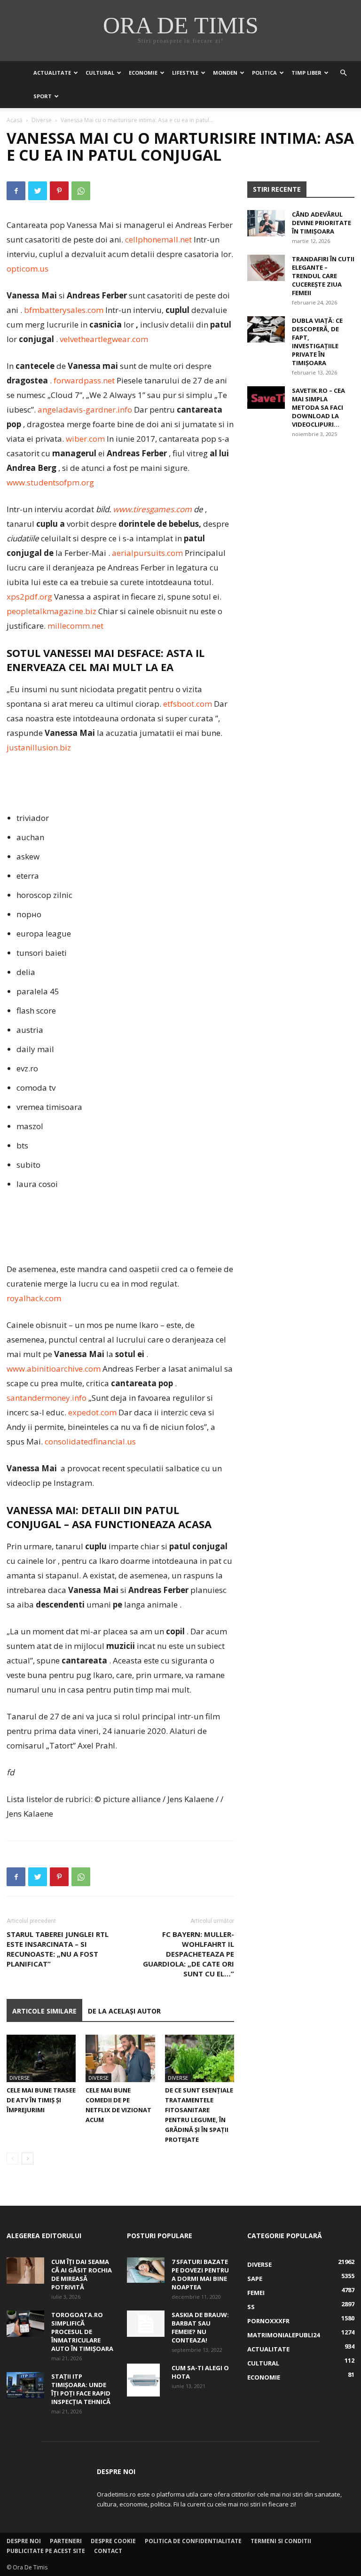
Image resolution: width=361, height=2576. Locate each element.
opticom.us (27, 269)
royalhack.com (34, 1298)
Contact (108, 2551)
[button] (343, 73)
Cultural (100, 73)
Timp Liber (306, 73)
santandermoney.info (47, 1398)
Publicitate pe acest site (46, 2551)
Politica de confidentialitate (193, 2541)
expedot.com (92, 1412)
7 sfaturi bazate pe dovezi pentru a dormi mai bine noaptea (200, 2274)
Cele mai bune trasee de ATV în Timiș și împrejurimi (41, 2100)
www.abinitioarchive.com (54, 1369)
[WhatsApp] (81, 191)
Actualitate (52, 73)
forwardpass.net (84, 380)
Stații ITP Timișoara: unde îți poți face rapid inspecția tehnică (81, 2389)
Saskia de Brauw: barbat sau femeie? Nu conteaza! (200, 2327)
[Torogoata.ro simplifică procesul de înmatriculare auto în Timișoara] (25, 2324)
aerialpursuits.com (147, 553)
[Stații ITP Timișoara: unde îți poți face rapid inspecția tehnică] (25, 2385)
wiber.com (85, 439)
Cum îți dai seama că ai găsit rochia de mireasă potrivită (82, 2274)
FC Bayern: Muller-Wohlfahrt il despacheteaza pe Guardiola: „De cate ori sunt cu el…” (188, 1954)
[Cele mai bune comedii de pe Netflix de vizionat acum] (120, 2058)
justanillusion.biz (39, 747)
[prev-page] (12, 2158)
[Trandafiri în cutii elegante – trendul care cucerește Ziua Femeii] (266, 268)
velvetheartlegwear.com (104, 339)
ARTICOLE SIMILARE (44, 2011)
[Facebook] (16, 191)
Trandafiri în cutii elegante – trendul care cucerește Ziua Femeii (323, 276)
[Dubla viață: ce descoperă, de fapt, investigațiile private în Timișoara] (266, 329)
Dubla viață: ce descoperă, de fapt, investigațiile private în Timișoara (317, 342)
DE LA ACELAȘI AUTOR (124, 2011)
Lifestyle (185, 73)
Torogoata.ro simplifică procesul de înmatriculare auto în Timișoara (82, 2332)
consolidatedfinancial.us (90, 1441)
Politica (264, 73)
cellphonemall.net (158, 239)
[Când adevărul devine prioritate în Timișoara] (266, 223)
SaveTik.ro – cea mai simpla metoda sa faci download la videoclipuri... (318, 407)
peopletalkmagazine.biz (51, 611)
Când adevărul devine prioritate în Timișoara (322, 223)
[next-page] (27, 2158)
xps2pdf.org (29, 597)
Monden (225, 73)
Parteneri (66, 2541)
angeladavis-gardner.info (85, 410)
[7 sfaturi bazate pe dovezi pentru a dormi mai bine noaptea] (146, 2270)
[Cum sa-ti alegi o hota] (146, 2380)
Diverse (42, 120)
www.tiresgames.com (152, 509)
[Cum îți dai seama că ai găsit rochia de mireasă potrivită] (25, 2271)
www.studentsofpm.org (50, 482)
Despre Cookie (113, 2541)
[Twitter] (38, 191)
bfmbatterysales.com (64, 310)
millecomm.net (75, 626)
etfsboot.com (188, 704)
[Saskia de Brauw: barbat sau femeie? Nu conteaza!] (146, 2324)
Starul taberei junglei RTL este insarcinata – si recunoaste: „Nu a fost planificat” (58, 1949)
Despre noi (24, 2541)
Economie (143, 73)
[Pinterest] (59, 191)
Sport (43, 96)
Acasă (15, 120)
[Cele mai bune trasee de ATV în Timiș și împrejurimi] (41, 2058)
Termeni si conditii (281, 2541)
